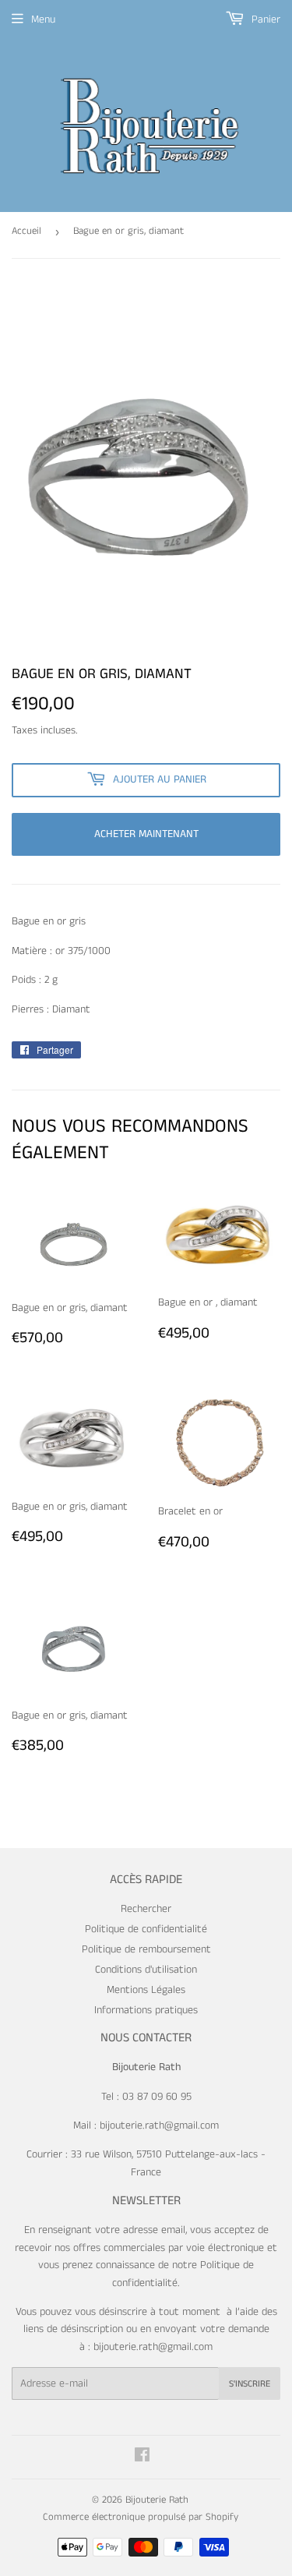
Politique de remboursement (146, 1949)
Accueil (26, 231)
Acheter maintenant (146, 834)
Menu (43, 19)
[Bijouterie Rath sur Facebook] (142, 2458)
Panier (264, 19)
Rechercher (146, 1909)
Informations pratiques (146, 2010)
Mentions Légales (146, 1990)
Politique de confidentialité (146, 1929)
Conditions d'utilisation (146, 1970)
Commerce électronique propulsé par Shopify (141, 2517)
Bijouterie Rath (157, 2500)
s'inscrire (250, 2384)
